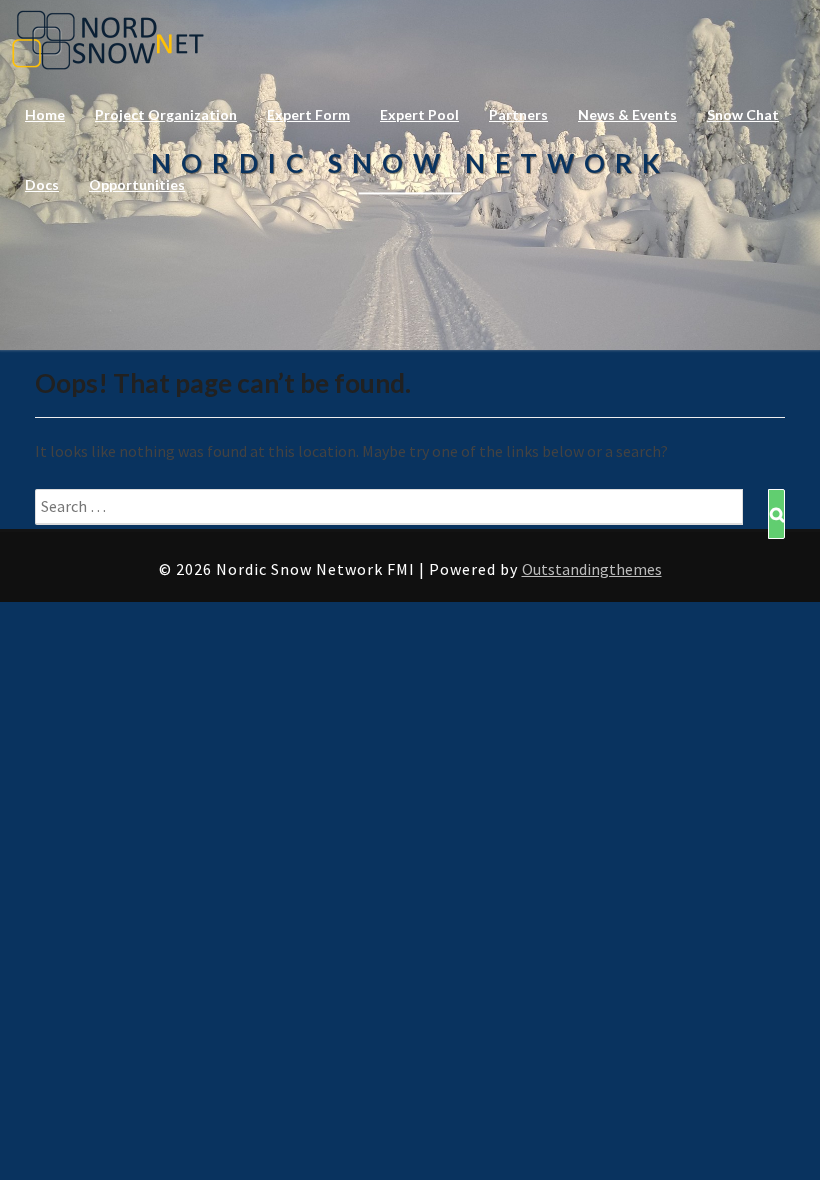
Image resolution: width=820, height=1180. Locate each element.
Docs (42, 184)
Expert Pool (419, 114)
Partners (518, 114)
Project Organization (166, 114)
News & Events (627, 114)
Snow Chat (743, 114)
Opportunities (137, 184)
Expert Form (308, 114)
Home (45, 114)
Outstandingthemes (592, 569)
